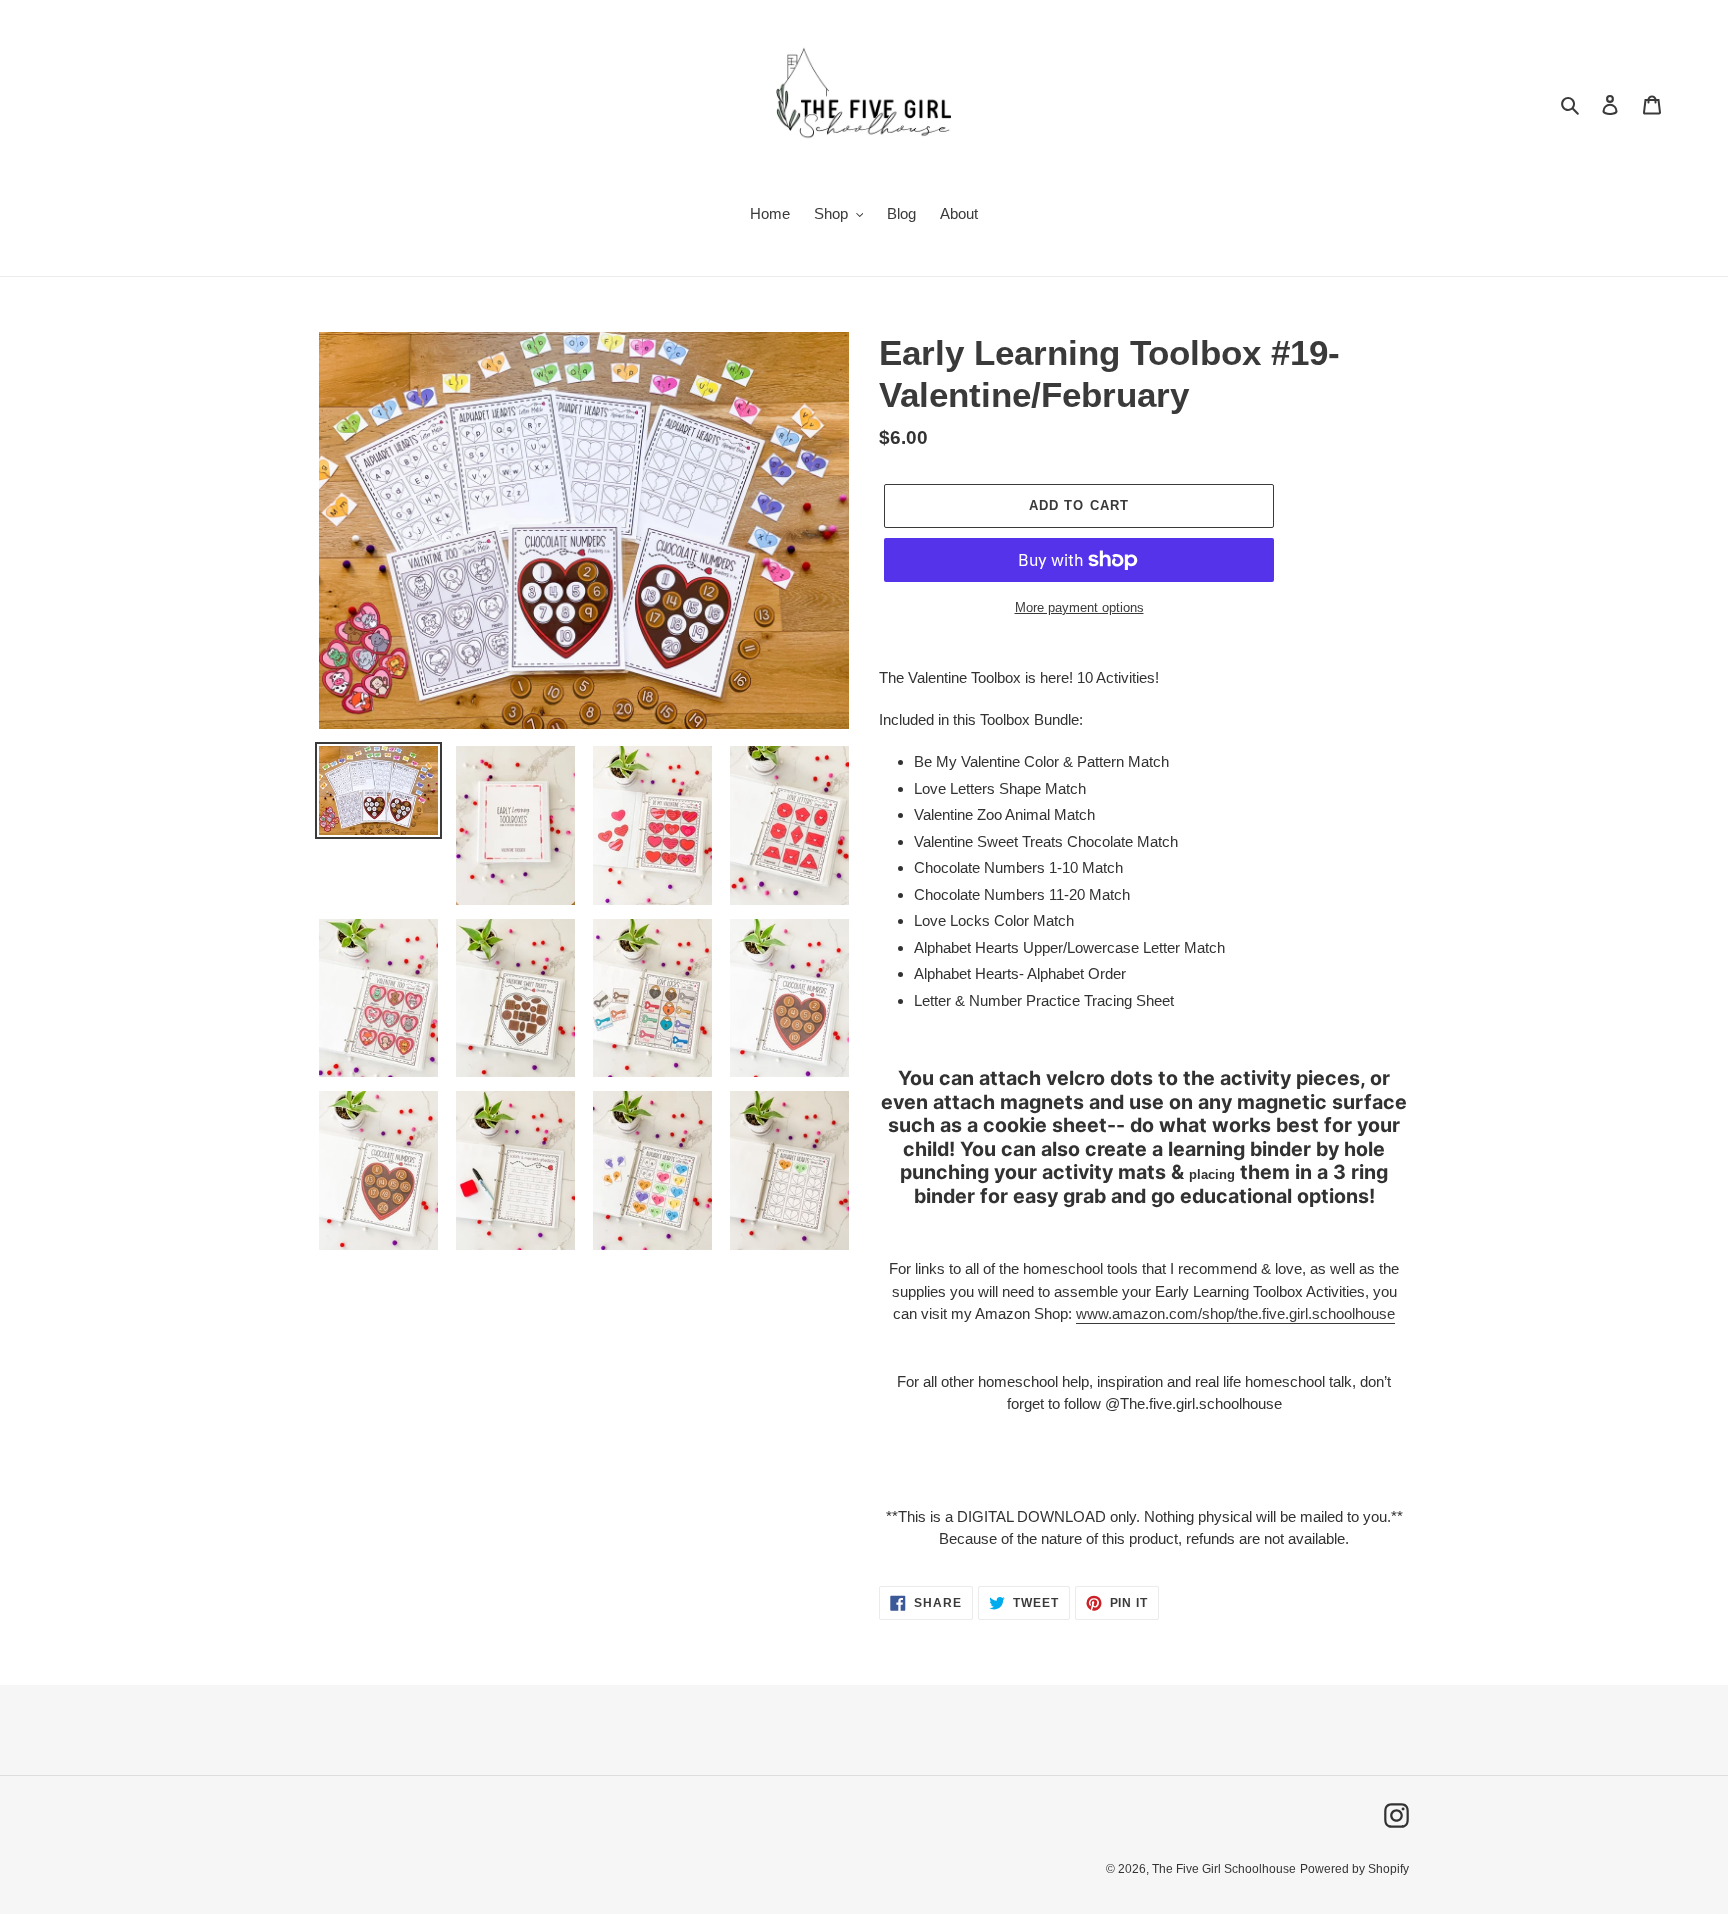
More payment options (1079, 607)
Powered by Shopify (1354, 1869)
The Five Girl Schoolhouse (1224, 1869)
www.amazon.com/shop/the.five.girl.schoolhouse (1235, 1313)
